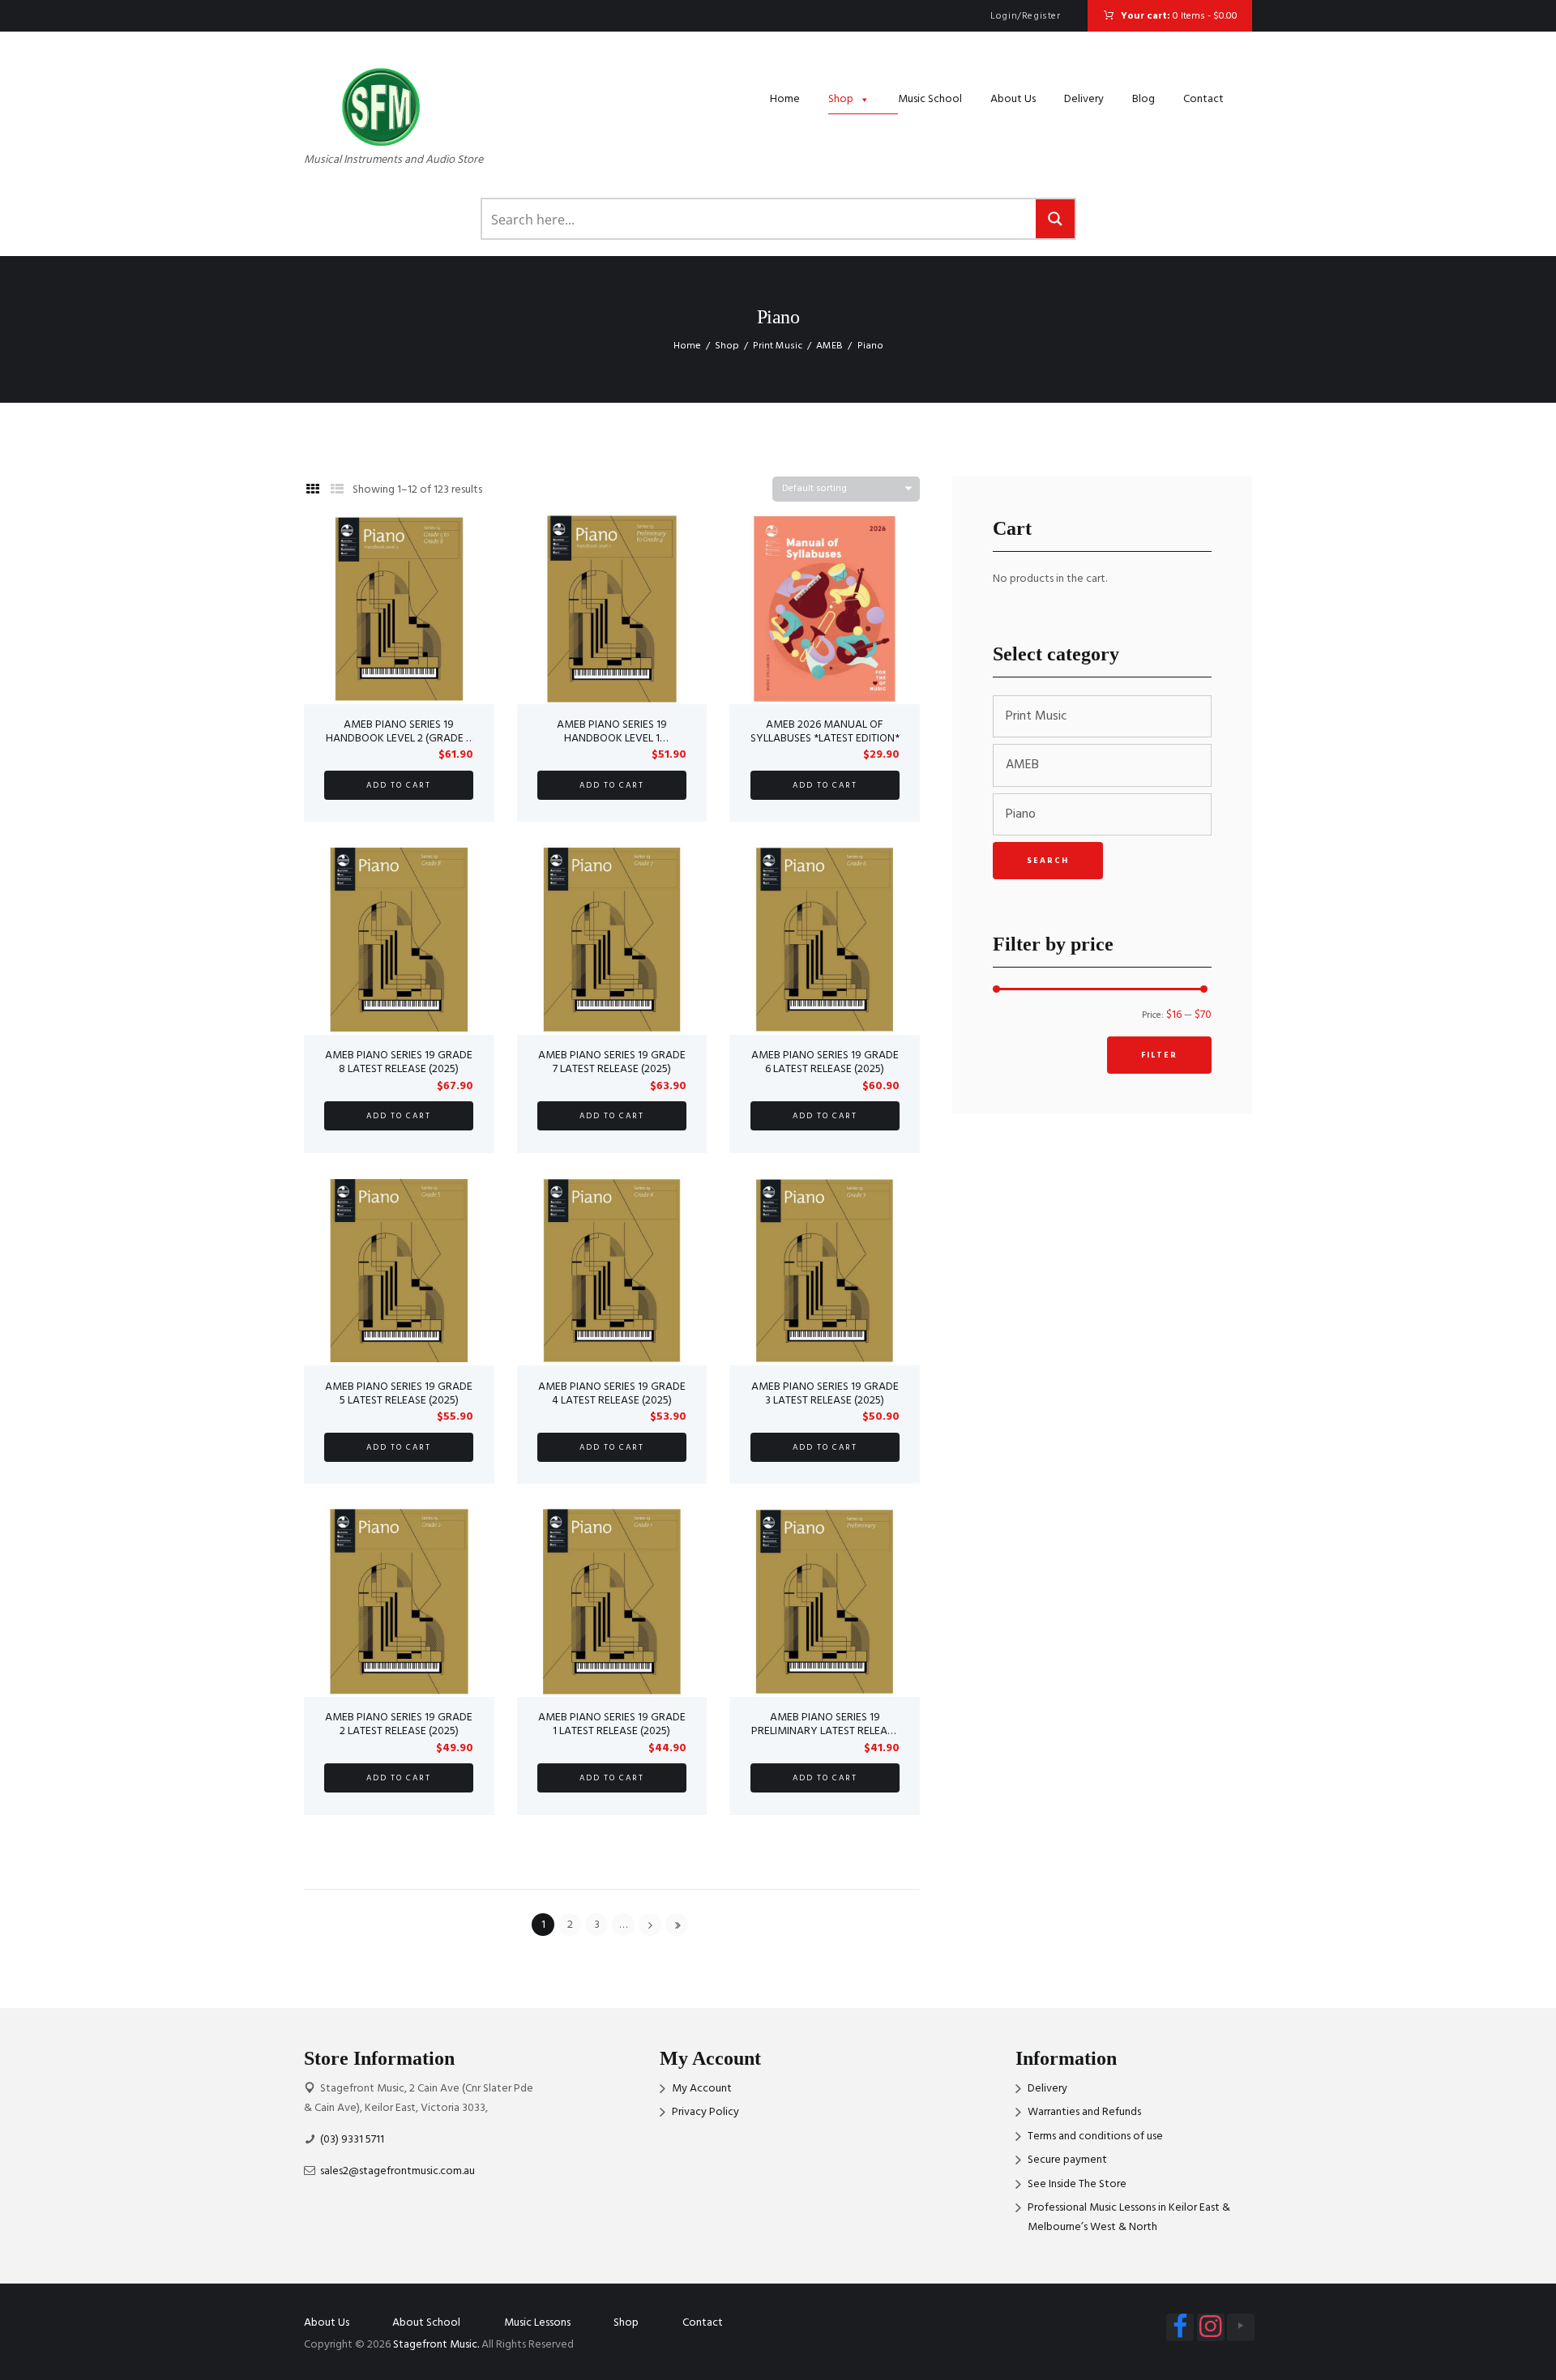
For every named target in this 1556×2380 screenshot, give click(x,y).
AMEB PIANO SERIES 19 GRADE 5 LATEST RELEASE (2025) (399, 1394)
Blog (1143, 99)
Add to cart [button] (399, 785)
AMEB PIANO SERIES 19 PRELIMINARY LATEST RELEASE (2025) (825, 1731)
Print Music (778, 346)
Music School (930, 99)
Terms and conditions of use (1095, 2136)
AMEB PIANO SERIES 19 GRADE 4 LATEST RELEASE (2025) (612, 1394)
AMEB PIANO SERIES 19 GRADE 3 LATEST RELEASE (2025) (825, 1394)
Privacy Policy (705, 2112)
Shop (841, 99)
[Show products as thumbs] (313, 490)
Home (785, 99)
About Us (1013, 99)
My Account (702, 2089)
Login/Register (1025, 16)
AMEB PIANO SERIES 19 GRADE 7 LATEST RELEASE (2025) (612, 1062)
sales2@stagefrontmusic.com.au (398, 2171)
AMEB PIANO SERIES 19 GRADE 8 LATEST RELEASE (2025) (399, 1062)
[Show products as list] (337, 490)
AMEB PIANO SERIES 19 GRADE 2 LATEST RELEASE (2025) (399, 1724)
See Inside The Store (1077, 2184)
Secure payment (1067, 2160)
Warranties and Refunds (1084, 2112)
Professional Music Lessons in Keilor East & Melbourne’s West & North (1129, 2218)
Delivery (1084, 99)
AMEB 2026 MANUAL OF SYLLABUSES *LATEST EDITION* (825, 732)
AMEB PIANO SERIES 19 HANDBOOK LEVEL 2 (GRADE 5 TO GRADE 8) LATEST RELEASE (399, 739)
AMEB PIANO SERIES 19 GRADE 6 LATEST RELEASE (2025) (825, 1062)
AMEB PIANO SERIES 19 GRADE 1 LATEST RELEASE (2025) (612, 1724)
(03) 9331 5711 (352, 2140)
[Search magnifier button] (1055, 219)
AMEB (829, 346)
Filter (1159, 1055)
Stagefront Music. (436, 2345)
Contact (1203, 99)
